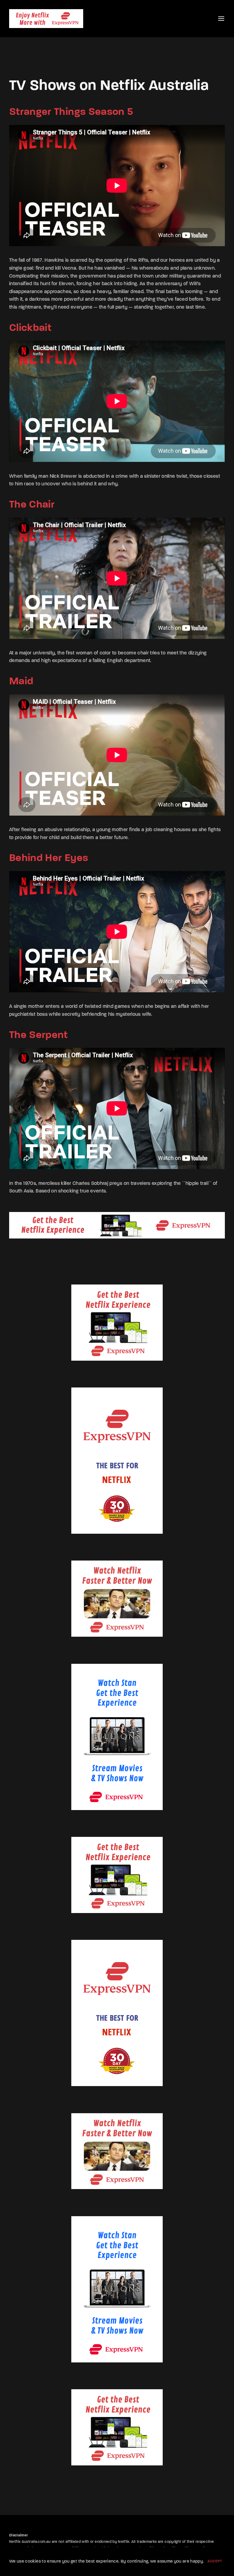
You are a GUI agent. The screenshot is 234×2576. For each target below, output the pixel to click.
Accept (215, 2561)
